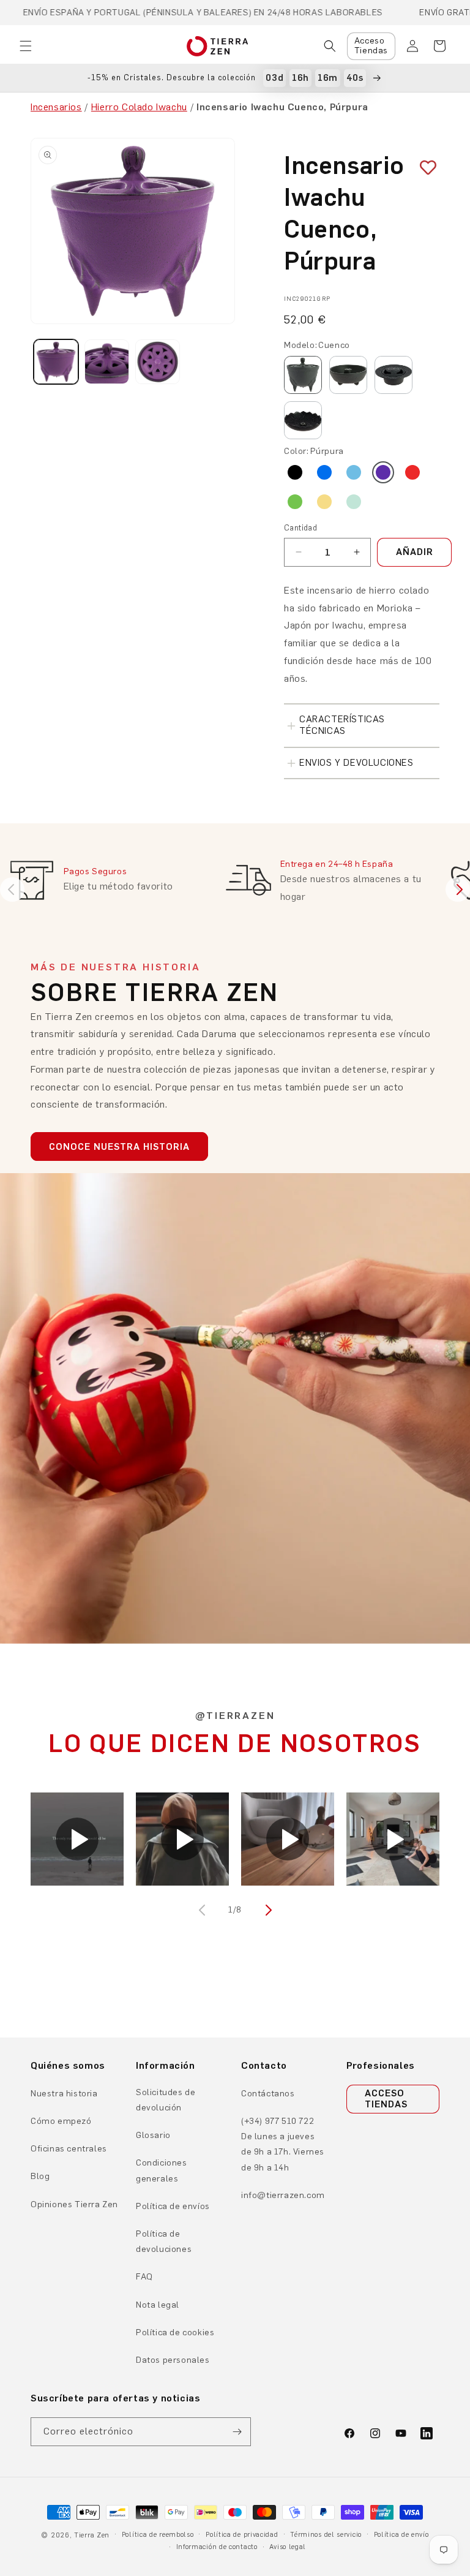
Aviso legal (288, 2547)
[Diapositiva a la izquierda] (203, 1910)
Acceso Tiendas (371, 46)
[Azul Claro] (354, 472)
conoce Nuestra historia (119, 1147)
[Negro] (295, 472)
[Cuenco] (303, 375)
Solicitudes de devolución (166, 2100)
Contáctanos (268, 2094)
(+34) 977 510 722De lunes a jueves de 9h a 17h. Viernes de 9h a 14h (283, 2144)
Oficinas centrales (69, 2149)
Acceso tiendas (386, 2099)
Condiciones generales (162, 2170)
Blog (40, 2176)
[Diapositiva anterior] (12, 890)
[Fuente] (348, 375)
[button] (26, 46)
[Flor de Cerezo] (394, 375)
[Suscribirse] (237, 2432)
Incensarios (56, 107)
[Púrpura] (383, 472)
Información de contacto (217, 2547)
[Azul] (324, 472)
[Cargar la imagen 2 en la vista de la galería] (107, 362)
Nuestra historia (64, 2094)
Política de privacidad (242, 2535)
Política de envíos (173, 2206)
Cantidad (300, 528)
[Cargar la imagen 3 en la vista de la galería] (158, 362)
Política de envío (401, 2535)
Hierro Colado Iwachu (139, 107)
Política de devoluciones (164, 2242)
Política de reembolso (158, 2535)
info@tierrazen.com (283, 2195)
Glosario (153, 2135)
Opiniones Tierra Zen (74, 2204)
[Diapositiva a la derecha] (267, 1910)
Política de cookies (175, 2332)
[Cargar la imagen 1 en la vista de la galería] (56, 362)
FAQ (144, 2277)
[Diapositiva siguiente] (458, 890)
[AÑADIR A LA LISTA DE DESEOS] (423, 168)
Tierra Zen (92, 2535)
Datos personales (173, 2360)
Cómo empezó (61, 2121)
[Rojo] (412, 472)
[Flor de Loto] (303, 420)
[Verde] (295, 502)
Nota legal (158, 2305)
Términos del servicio (326, 2535)
